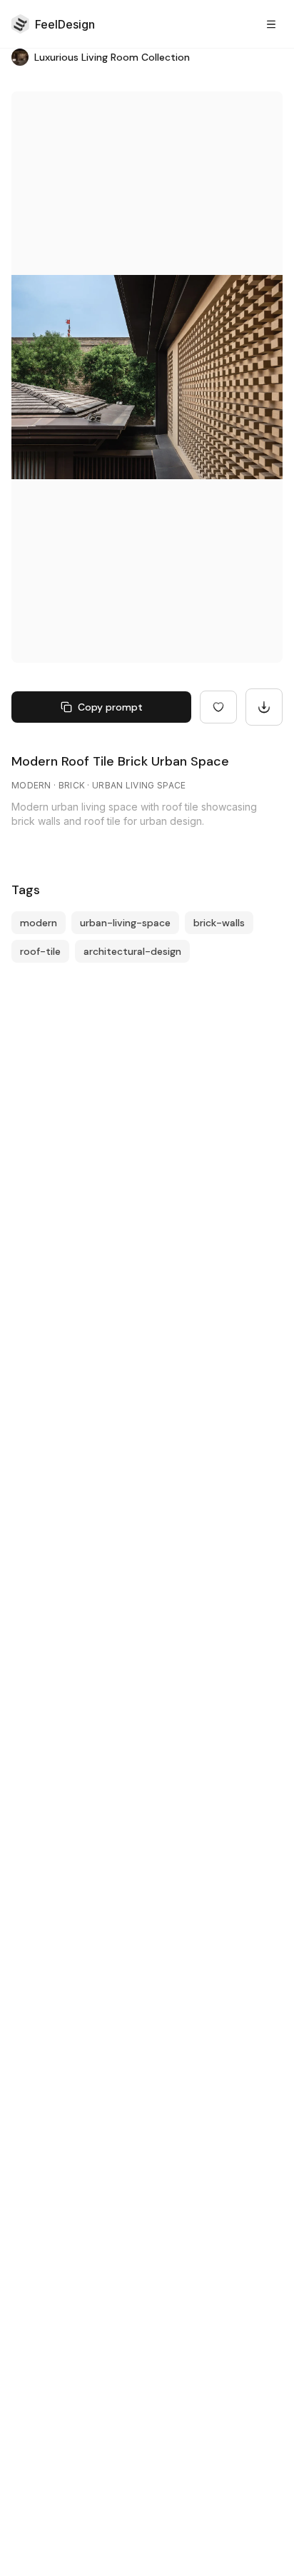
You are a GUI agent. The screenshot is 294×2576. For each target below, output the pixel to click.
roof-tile (40, 951)
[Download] (264, 707)
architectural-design (132, 951)
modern (39, 923)
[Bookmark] (218, 707)
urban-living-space (125, 923)
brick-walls (219, 923)
